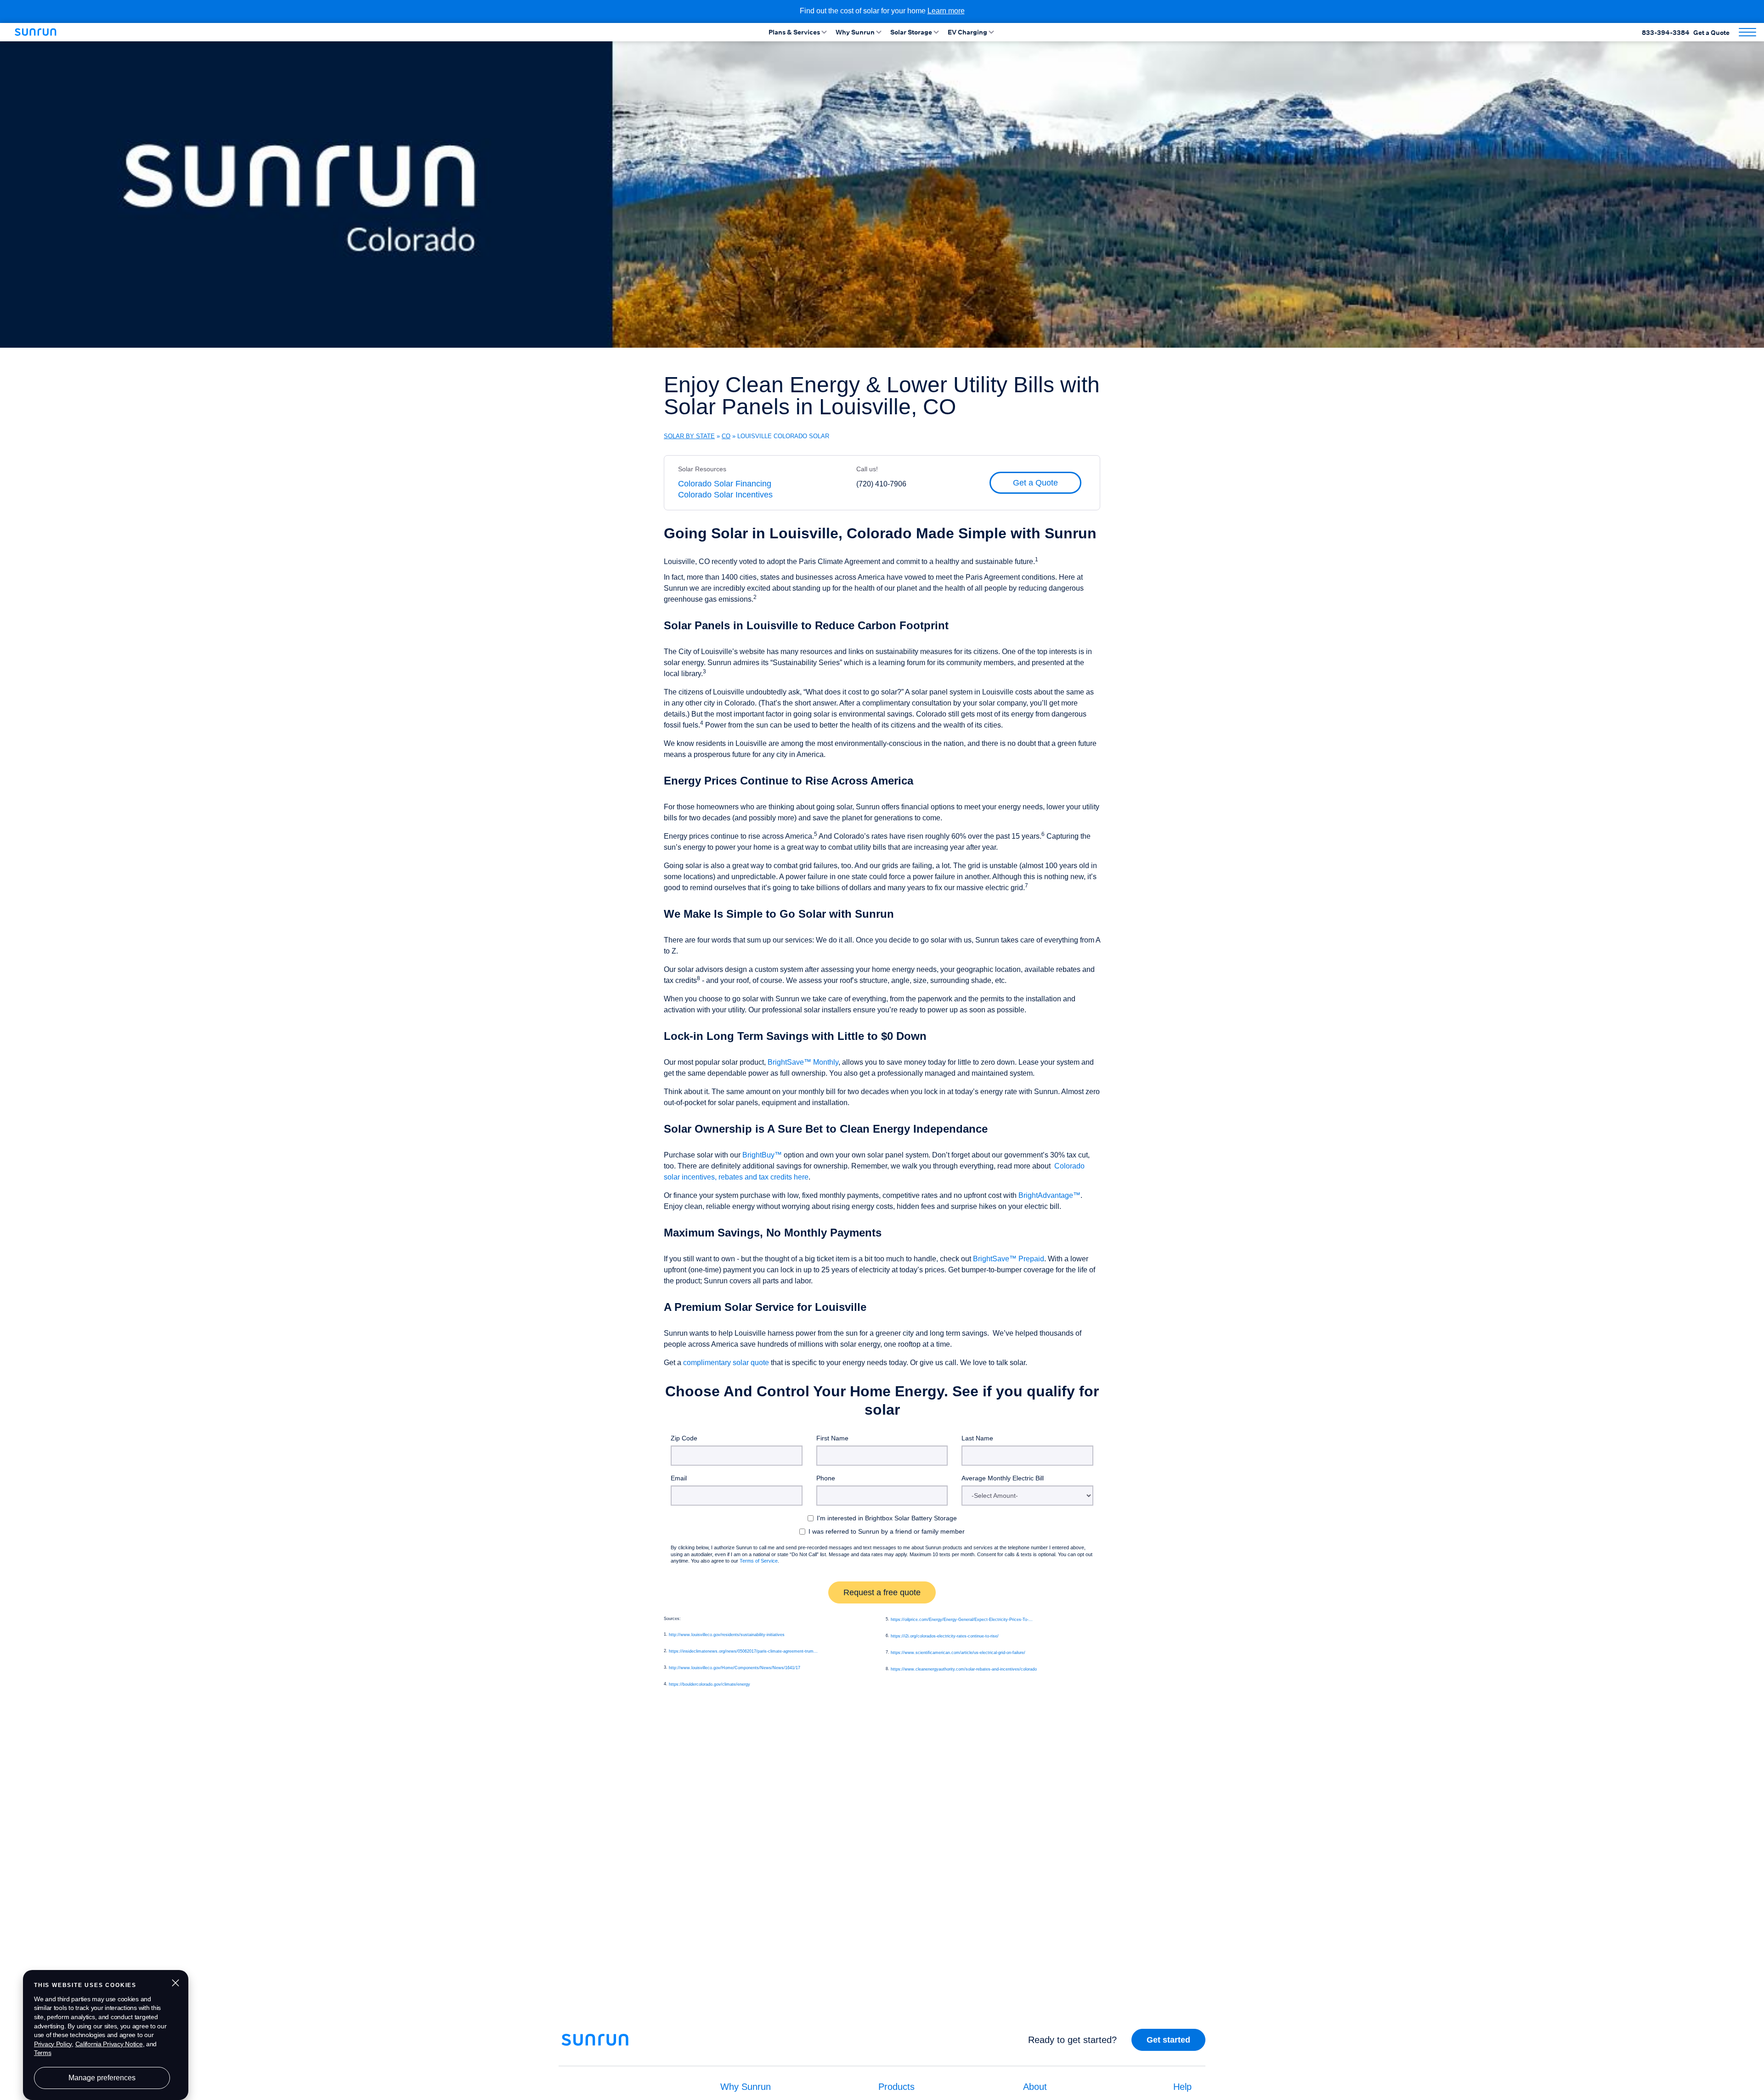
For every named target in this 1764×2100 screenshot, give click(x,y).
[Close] (1755, 2065)
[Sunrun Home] (595, 2046)
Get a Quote (1711, 32)
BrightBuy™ (762, 1155)
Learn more (946, 11)
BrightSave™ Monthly (803, 1062)
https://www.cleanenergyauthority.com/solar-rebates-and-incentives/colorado (964, 1669)
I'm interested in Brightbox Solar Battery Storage (887, 1518)
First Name (832, 1438)
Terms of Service (759, 1561)
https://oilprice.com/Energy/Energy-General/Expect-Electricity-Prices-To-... (962, 1620)
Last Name (977, 1438)
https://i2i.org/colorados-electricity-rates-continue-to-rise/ (945, 1636)
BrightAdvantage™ (1049, 1195)
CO (726, 436)
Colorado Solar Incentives (725, 495)
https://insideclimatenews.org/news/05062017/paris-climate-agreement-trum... (743, 1651)
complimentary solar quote (726, 1363)
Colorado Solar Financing (725, 484)
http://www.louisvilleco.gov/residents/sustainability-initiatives (727, 1635)
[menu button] (1747, 32)
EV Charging (967, 32)
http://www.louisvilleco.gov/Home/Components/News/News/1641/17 (735, 1668)
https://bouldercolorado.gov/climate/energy (710, 1684)
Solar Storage (911, 32)
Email (679, 1478)
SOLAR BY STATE (689, 436)
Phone (826, 1478)
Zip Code (684, 1438)
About (1035, 2087)
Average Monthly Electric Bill (1003, 1478)
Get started (1168, 2040)
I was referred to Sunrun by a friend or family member (887, 1531)
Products (896, 2087)
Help (1182, 2087)
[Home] (39, 32)
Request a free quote (882, 1592)
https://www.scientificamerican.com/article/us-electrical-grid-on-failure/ (958, 1653)
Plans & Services (794, 32)
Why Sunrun (855, 32)
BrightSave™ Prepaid (1009, 1259)
